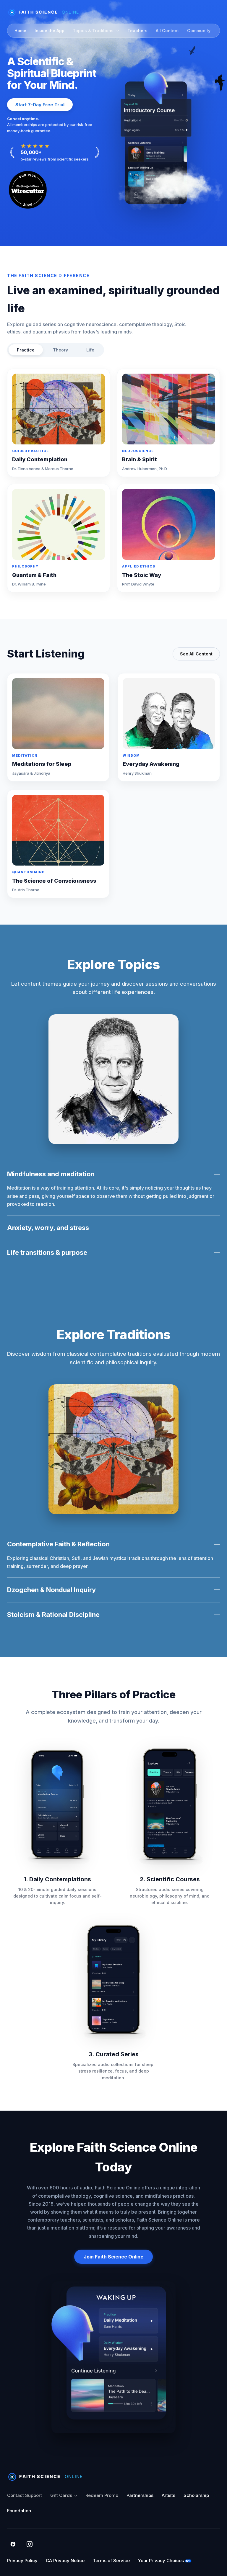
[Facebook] (13, 2544)
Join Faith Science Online (113, 2257)
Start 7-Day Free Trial (40, 105)
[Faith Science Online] (46, 12)
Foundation (19, 2511)
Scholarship (196, 2495)
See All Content (196, 654)
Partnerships (140, 2495)
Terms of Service (111, 2561)
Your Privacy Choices (161, 2561)
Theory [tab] (60, 350)
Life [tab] (90, 350)
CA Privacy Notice (65, 2561)
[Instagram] (30, 2544)
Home (20, 31)
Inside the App (50, 31)
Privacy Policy (22, 2561)
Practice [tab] (26, 350)
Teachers (137, 31)
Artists (168, 2495)
